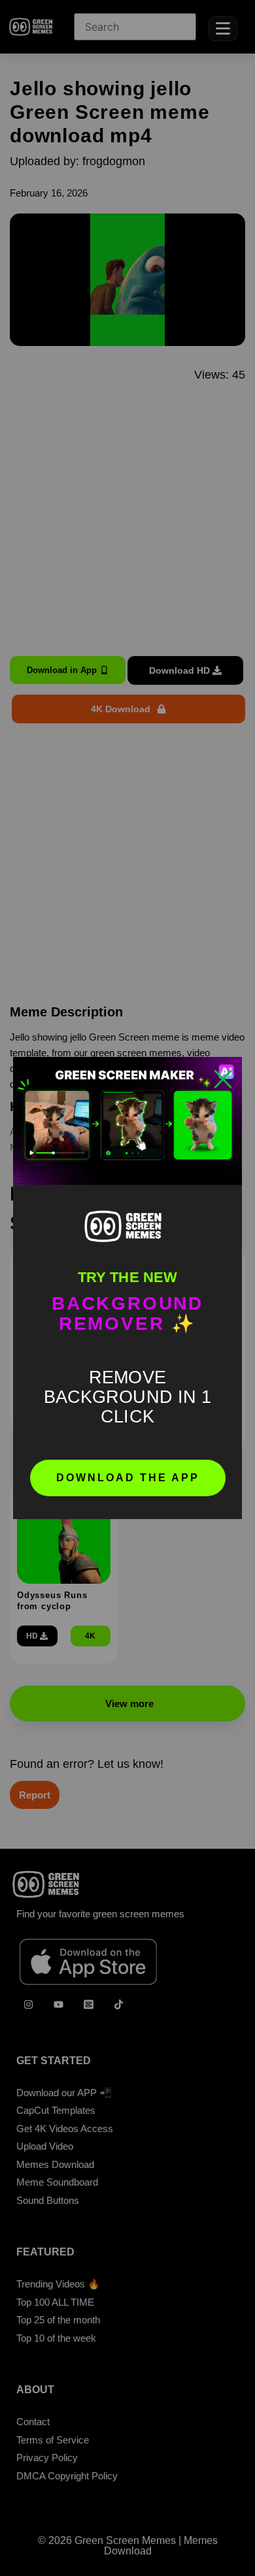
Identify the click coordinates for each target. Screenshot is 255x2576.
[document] (127, 1288)
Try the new (127, 1277)
